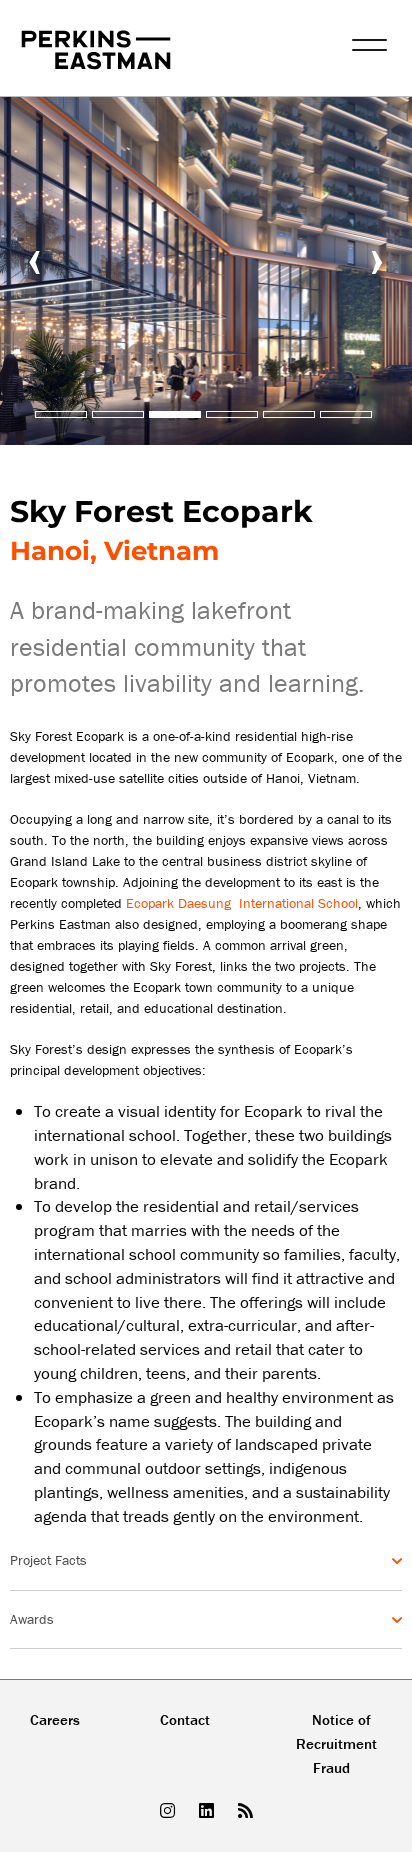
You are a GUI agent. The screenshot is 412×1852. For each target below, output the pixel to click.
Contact (185, 1719)
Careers (55, 1719)
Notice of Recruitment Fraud (336, 1743)
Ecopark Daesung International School (242, 903)
